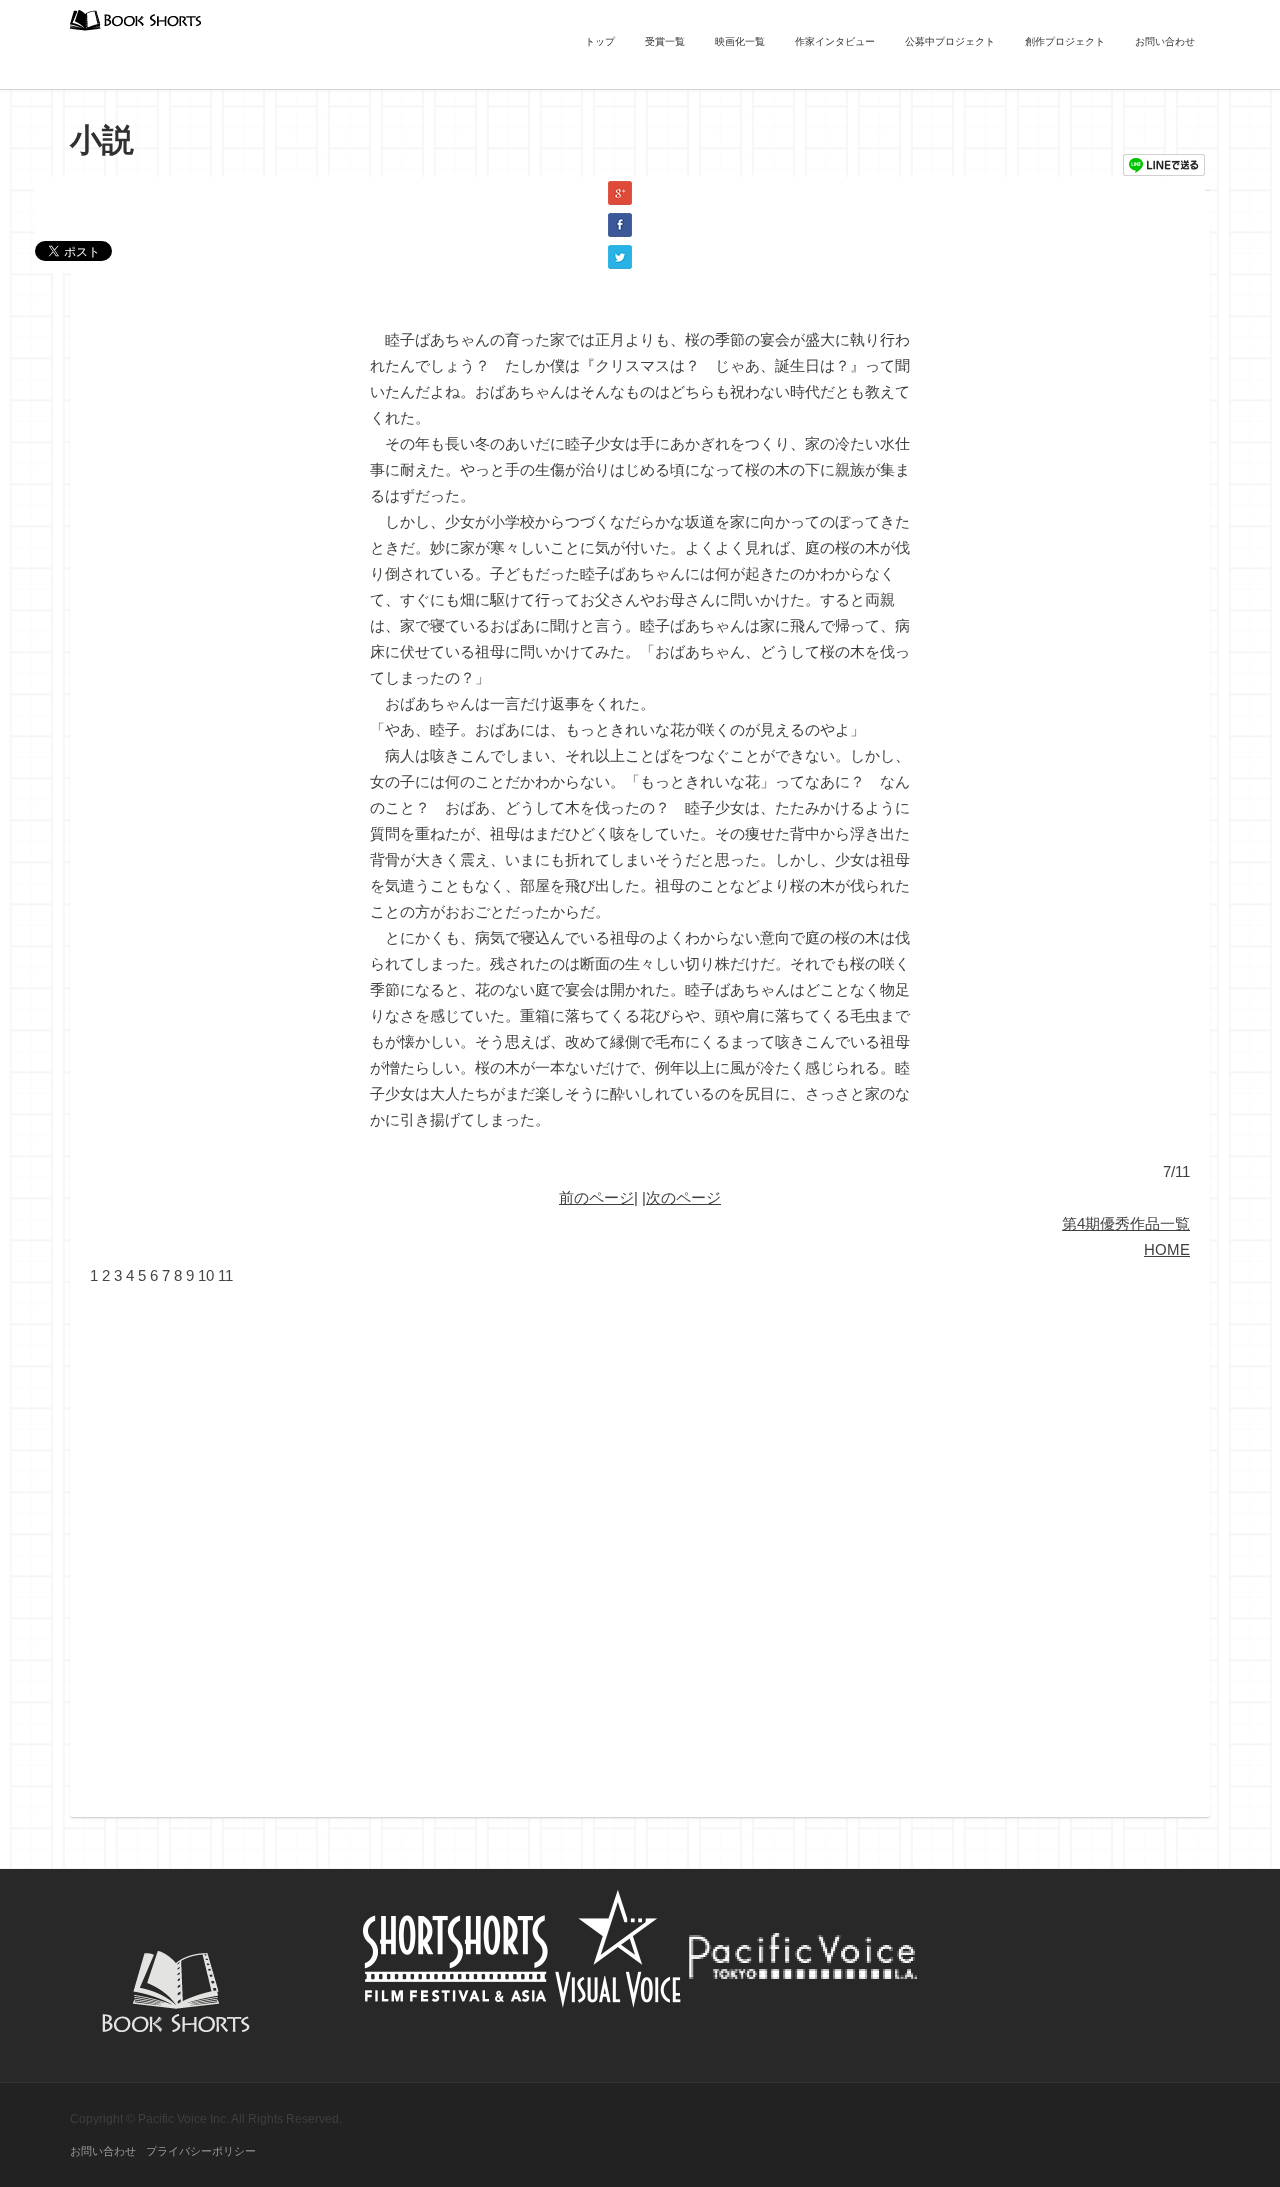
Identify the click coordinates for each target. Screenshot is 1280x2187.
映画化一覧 (740, 41)
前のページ (596, 1197)
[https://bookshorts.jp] (136, 18)
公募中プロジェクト (950, 41)
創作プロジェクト (1065, 41)
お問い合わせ (1165, 41)
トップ (600, 41)
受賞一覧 (665, 41)
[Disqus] (640, 1539)
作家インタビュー (835, 41)
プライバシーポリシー (201, 2151)
